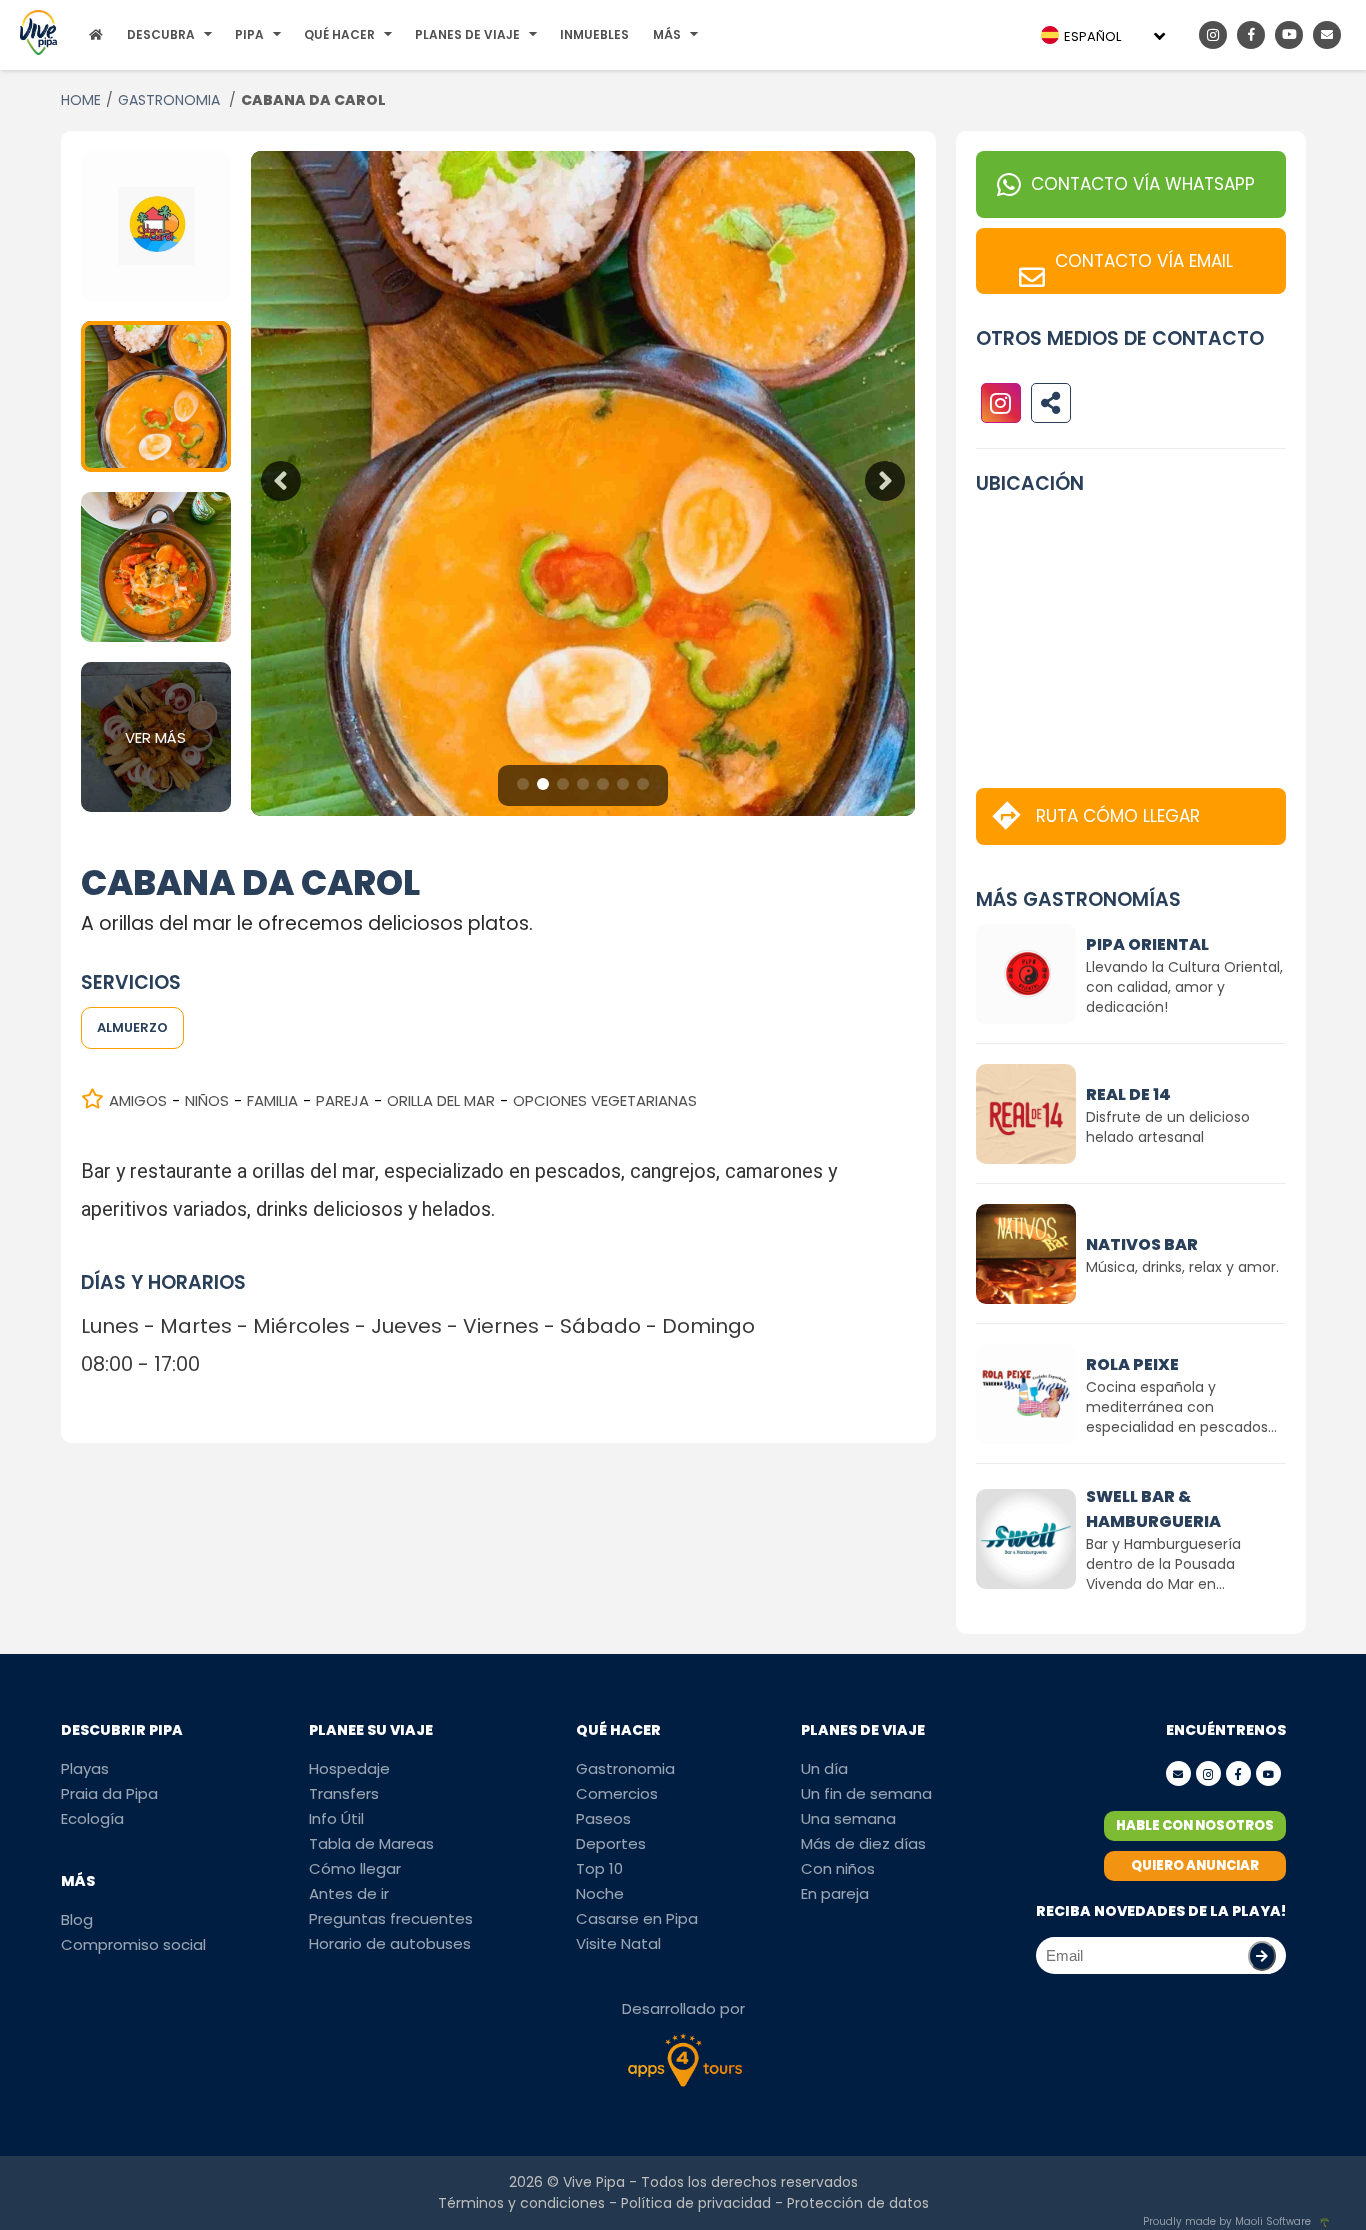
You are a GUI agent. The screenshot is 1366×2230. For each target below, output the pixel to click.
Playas (85, 1768)
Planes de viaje (467, 34)
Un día (824, 1768)
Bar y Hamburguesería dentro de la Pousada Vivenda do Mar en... (1163, 1564)
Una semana (848, 1818)
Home (81, 100)
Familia (272, 1100)
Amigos (138, 1100)
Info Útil (336, 1818)
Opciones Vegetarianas (605, 1100)
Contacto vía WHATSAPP (1143, 184)
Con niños (838, 1868)
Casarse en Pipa (637, 1918)
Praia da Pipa (109, 1793)
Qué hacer (339, 34)
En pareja (835, 1893)
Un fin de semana (866, 1793)
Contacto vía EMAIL (1144, 261)
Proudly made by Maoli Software (1227, 2221)
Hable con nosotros (1195, 1825)
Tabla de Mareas (371, 1843)
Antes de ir (349, 1893)
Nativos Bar (1142, 1244)
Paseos (603, 1818)
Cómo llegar (355, 1868)
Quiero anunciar (1195, 1865)
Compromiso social (133, 1944)
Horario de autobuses (390, 1943)
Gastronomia (625, 1768)
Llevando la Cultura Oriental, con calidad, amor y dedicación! (1184, 987)
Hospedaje (349, 1768)
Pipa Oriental (1147, 944)
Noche (600, 1893)
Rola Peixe (1132, 1364)
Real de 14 (1128, 1094)
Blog (77, 1919)
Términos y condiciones (521, 2203)
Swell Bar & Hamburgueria (1153, 1509)
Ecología (92, 1818)
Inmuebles (594, 34)
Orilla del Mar (441, 1100)
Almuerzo (132, 1027)
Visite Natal (618, 1943)
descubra (161, 34)
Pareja (342, 1100)
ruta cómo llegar (1118, 816)
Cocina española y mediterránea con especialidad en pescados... (1181, 1407)
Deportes (611, 1843)
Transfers (344, 1793)
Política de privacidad (696, 2203)
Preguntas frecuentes (391, 1918)
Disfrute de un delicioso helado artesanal (1168, 1127)
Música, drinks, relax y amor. (1182, 1267)
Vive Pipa (594, 2182)
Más (667, 34)
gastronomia (171, 100)
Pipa (249, 34)
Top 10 (599, 1868)
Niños (207, 1100)
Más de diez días (863, 1843)
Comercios (617, 1793)
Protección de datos (858, 2203)
